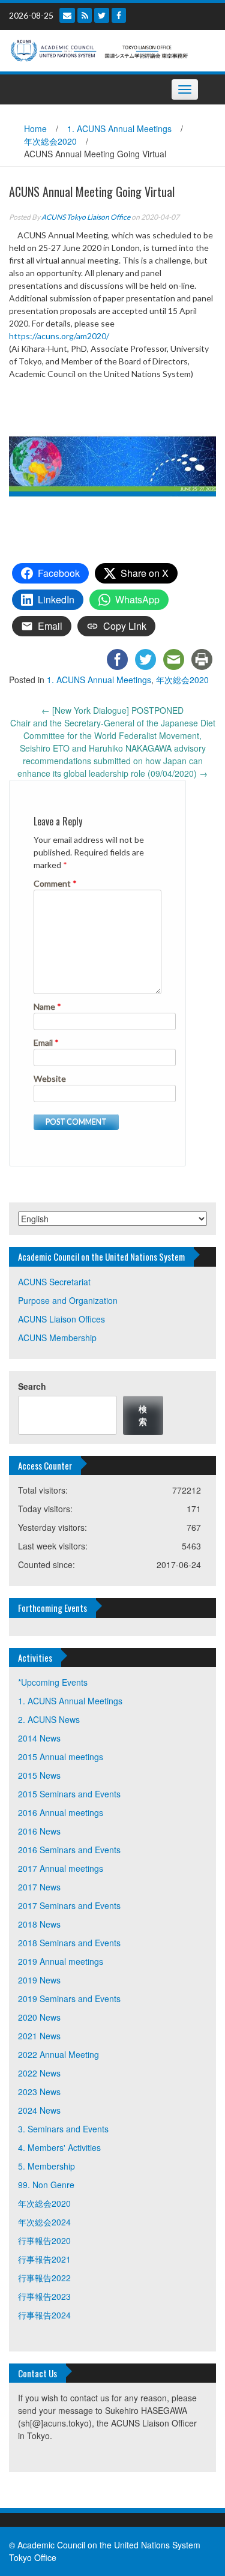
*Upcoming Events (53, 1682)
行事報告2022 (44, 2278)
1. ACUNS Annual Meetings (119, 128)
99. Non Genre (46, 2185)
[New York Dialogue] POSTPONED (112, 710)
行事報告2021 (44, 2259)
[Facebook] (119, 15)
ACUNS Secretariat (54, 1282)
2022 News (39, 2073)
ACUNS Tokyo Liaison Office (86, 217)
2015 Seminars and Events (69, 1794)
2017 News (39, 1887)
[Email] (67, 15)
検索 (143, 1415)
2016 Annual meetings (61, 1812)
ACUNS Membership (57, 1338)
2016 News (39, 1831)
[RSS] (85, 15)
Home (35, 128)
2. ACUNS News (49, 1719)
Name (47, 1006)
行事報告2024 (44, 2315)
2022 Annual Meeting (58, 2054)
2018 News (39, 1924)
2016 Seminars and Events (69, 1850)
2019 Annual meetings (61, 1961)
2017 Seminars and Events (69, 1905)
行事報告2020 (44, 2240)
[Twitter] (102, 15)
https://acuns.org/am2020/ (59, 336)
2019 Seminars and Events (69, 1998)
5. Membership (46, 2166)
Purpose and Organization (68, 1300)
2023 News (39, 2092)
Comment (55, 883)
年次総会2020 (50, 141)
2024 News (39, 2110)
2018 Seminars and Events (69, 1943)
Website (50, 1078)
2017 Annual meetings (61, 1868)
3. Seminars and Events (63, 2129)
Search (32, 1386)
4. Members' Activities (59, 2147)
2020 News (39, 2017)
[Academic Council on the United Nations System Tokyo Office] (108, 49)
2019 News (39, 1980)
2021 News (39, 2036)
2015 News (39, 1775)
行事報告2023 (44, 2296)
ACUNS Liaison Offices (61, 1319)
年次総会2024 (44, 2222)
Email (46, 1042)
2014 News (39, 1738)
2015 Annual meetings (61, 1757)
